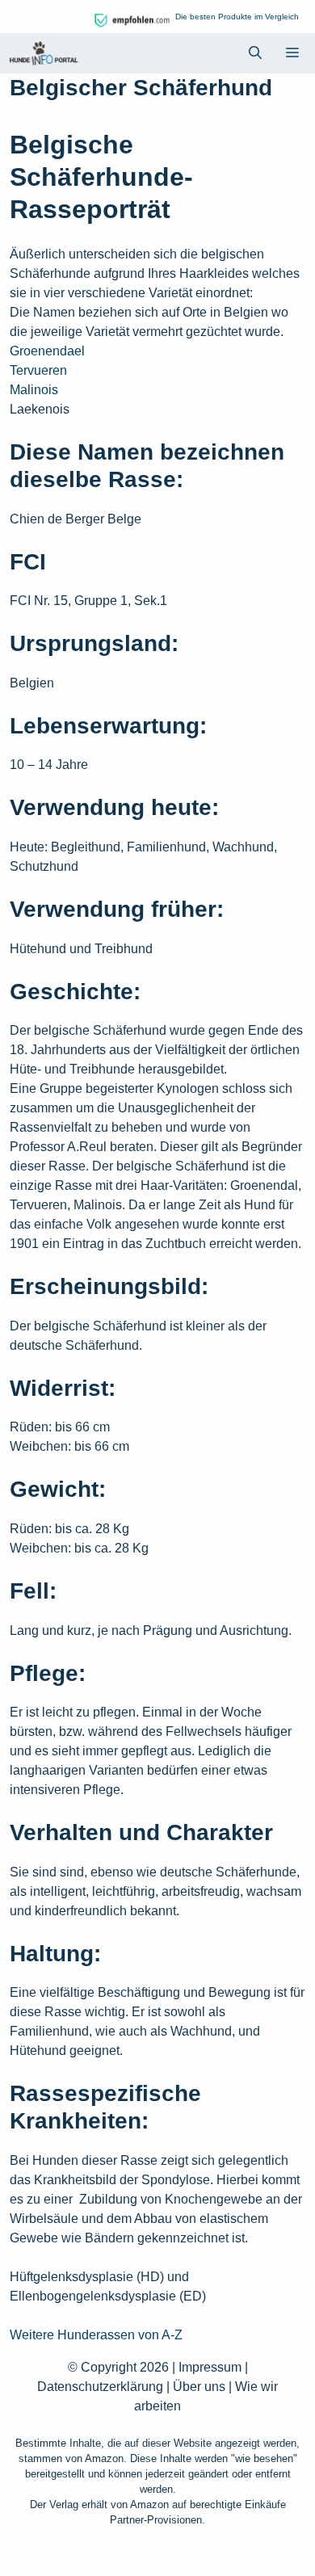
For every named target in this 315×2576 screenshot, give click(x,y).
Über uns (199, 2387)
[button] (255, 53)
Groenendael (47, 351)
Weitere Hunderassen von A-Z (96, 2335)
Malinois (34, 390)
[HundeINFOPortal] (44, 53)
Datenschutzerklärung (100, 2387)
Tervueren (38, 370)
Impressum (210, 2367)
